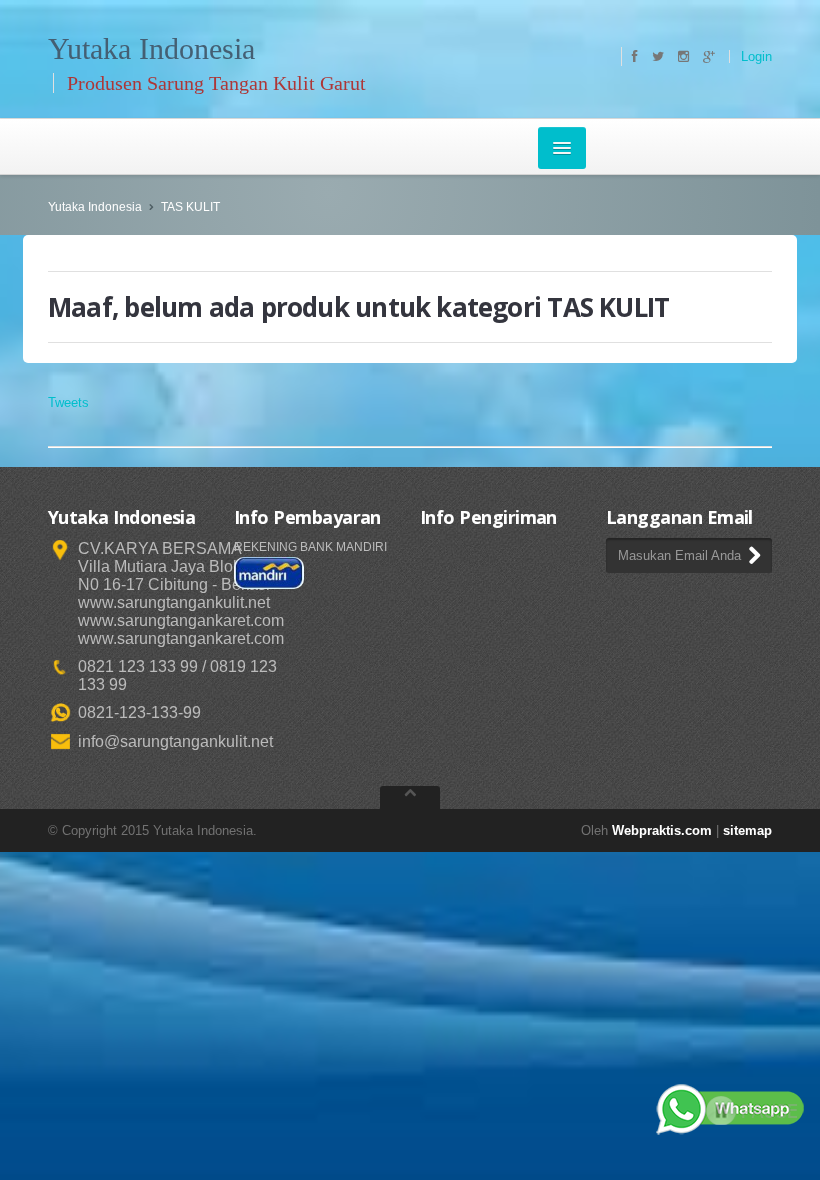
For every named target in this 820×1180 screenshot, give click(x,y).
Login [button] (756, 56)
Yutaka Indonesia (95, 207)
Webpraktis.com (662, 830)
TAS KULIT (190, 207)
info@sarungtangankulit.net (175, 741)
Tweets (68, 402)
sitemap (747, 830)
